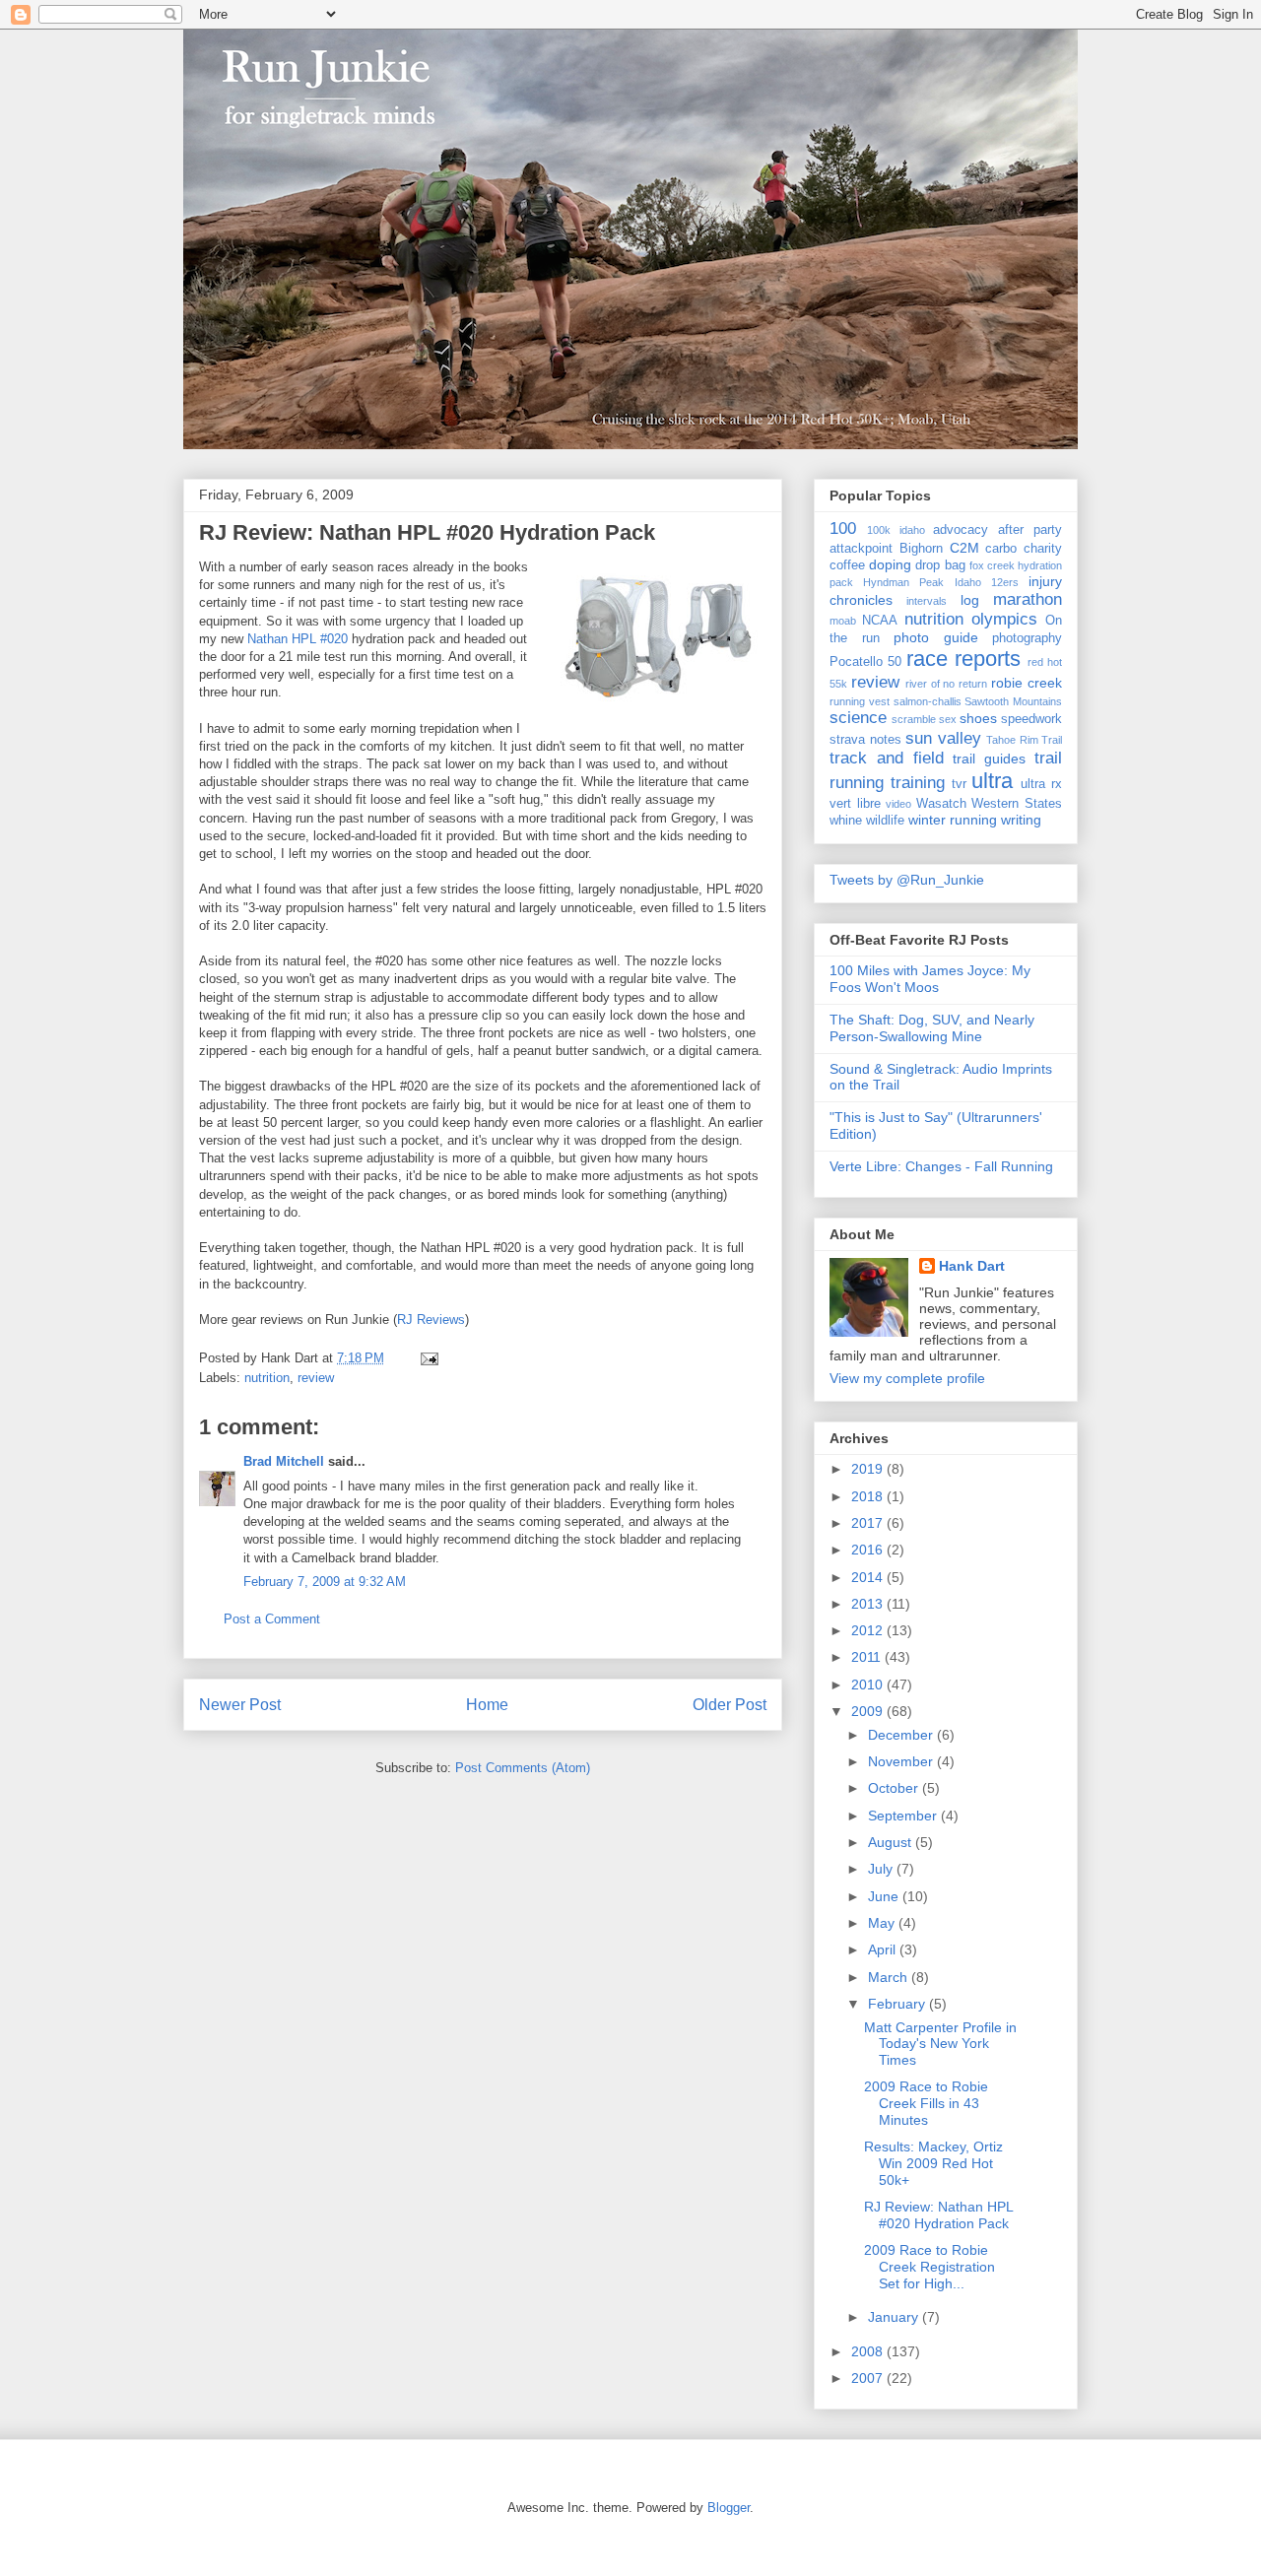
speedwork (1031, 719)
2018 (869, 1496)
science (858, 718)
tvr (959, 784)
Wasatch (941, 804)
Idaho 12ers (987, 582)
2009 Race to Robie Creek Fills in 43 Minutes (926, 2103)
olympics (1004, 619)
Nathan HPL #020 (299, 639)
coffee (847, 565)
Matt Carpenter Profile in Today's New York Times (940, 2044)
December (902, 1735)
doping (890, 564)
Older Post (730, 1705)
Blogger (729, 2508)
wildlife (885, 821)
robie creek (1027, 683)
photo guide (936, 637)
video (898, 804)
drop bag (940, 565)
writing (1021, 820)
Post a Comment (272, 1619)
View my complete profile (907, 1378)
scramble (914, 719)
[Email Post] (426, 1358)
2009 (869, 1711)
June (885, 1896)
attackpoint (861, 549)
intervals (927, 601)
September (904, 1816)
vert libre (855, 804)
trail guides (989, 759)
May (883, 1923)
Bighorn (921, 549)
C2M (964, 548)
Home (487, 1705)
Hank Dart (972, 1266)
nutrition (267, 1378)
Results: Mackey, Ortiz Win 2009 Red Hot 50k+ (933, 2163)
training (918, 783)
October (895, 1788)
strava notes (865, 740)
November (902, 1761)
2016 (869, 1550)
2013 (869, 1604)
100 (843, 528)
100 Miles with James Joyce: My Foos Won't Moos (930, 979)
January (895, 2317)
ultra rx (1041, 784)
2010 (869, 1684)
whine (846, 821)
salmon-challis (928, 701)
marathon (1028, 599)
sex (948, 719)
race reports (963, 659)
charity (1043, 549)
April (884, 1949)
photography (1027, 638)
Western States (1017, 804)
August (892, 1842)
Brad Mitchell (284, 1461)
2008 (869, 2351)
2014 (869, 1577)
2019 (869, 1469)
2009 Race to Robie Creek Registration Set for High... (929, 2267)
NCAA (880, 621)
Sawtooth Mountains (1013, 701)
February (898, 2004)
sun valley (943, 738)
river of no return (947, 684)
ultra (992, 781)
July (882, 1869)
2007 (869, 2378)
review (316, 1378)
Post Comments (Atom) (523, 1768)
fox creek (992, 565)
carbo (1001, 549)
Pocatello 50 (865, 662)
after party (1030, 530)
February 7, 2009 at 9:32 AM (325, 1582)
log (970, 600)
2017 (869, 1523)
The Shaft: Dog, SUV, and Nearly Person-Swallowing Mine (932, 1028)
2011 (868, 1657)
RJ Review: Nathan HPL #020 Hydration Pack (427, 532)
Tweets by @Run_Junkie (907, 880)
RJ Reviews (431, 1320)
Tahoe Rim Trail (1024, 740)
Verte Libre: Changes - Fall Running (941, 1166)
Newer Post (240, 1705)
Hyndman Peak (903, 582)
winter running (953, 820)
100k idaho (896, 530)
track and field (887, 758)
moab (843, 621)
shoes (978, 718)
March (890, 1977)
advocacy (961, 530)
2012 (869, 1630)
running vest (860, 701)
